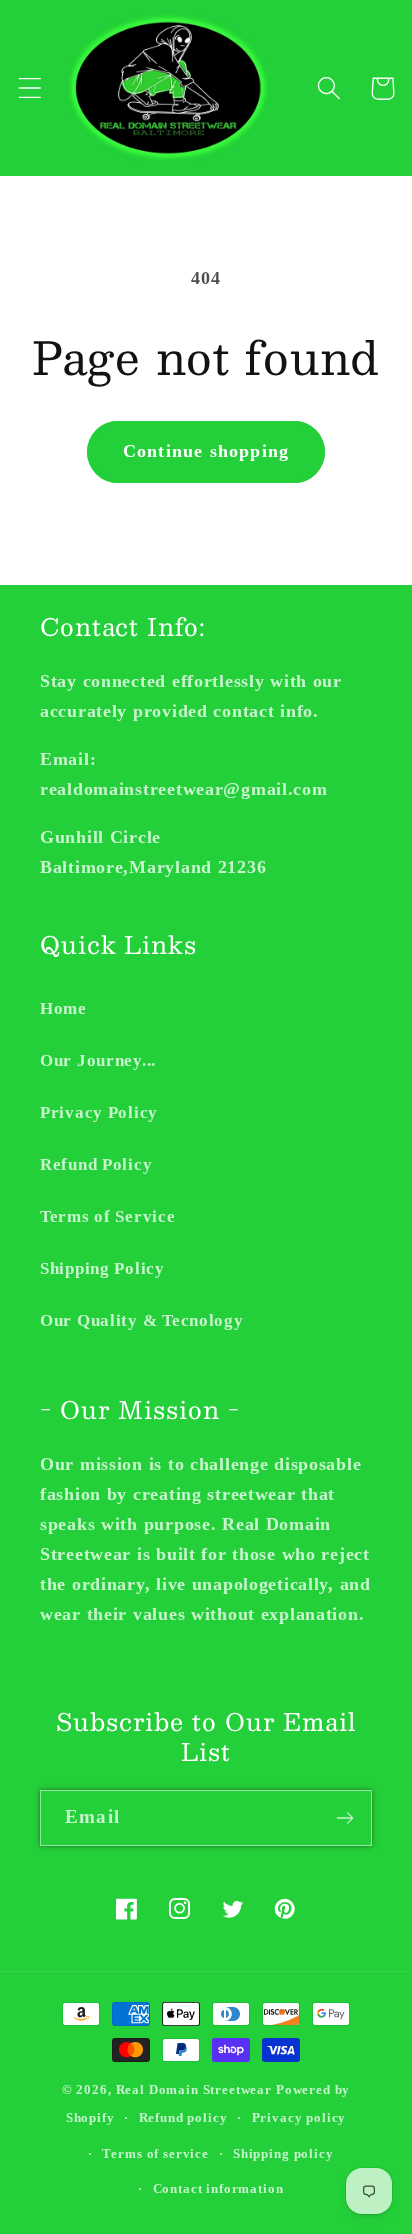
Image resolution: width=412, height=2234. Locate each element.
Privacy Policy (99, 1112)
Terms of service (155, 2153)
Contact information (218, 2188)
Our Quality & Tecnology (142, 1320)
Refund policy (183, 2117)
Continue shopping (206, 451)
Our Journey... (98, 1060)
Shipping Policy (102, 1268)
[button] (30, 88)
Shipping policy (283, 2153)
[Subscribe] (344, 1818)
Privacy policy (299, 2117)
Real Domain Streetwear (194, 2089)
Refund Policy (96, 1164)
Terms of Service (108, 1216)
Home (63, 1008)
